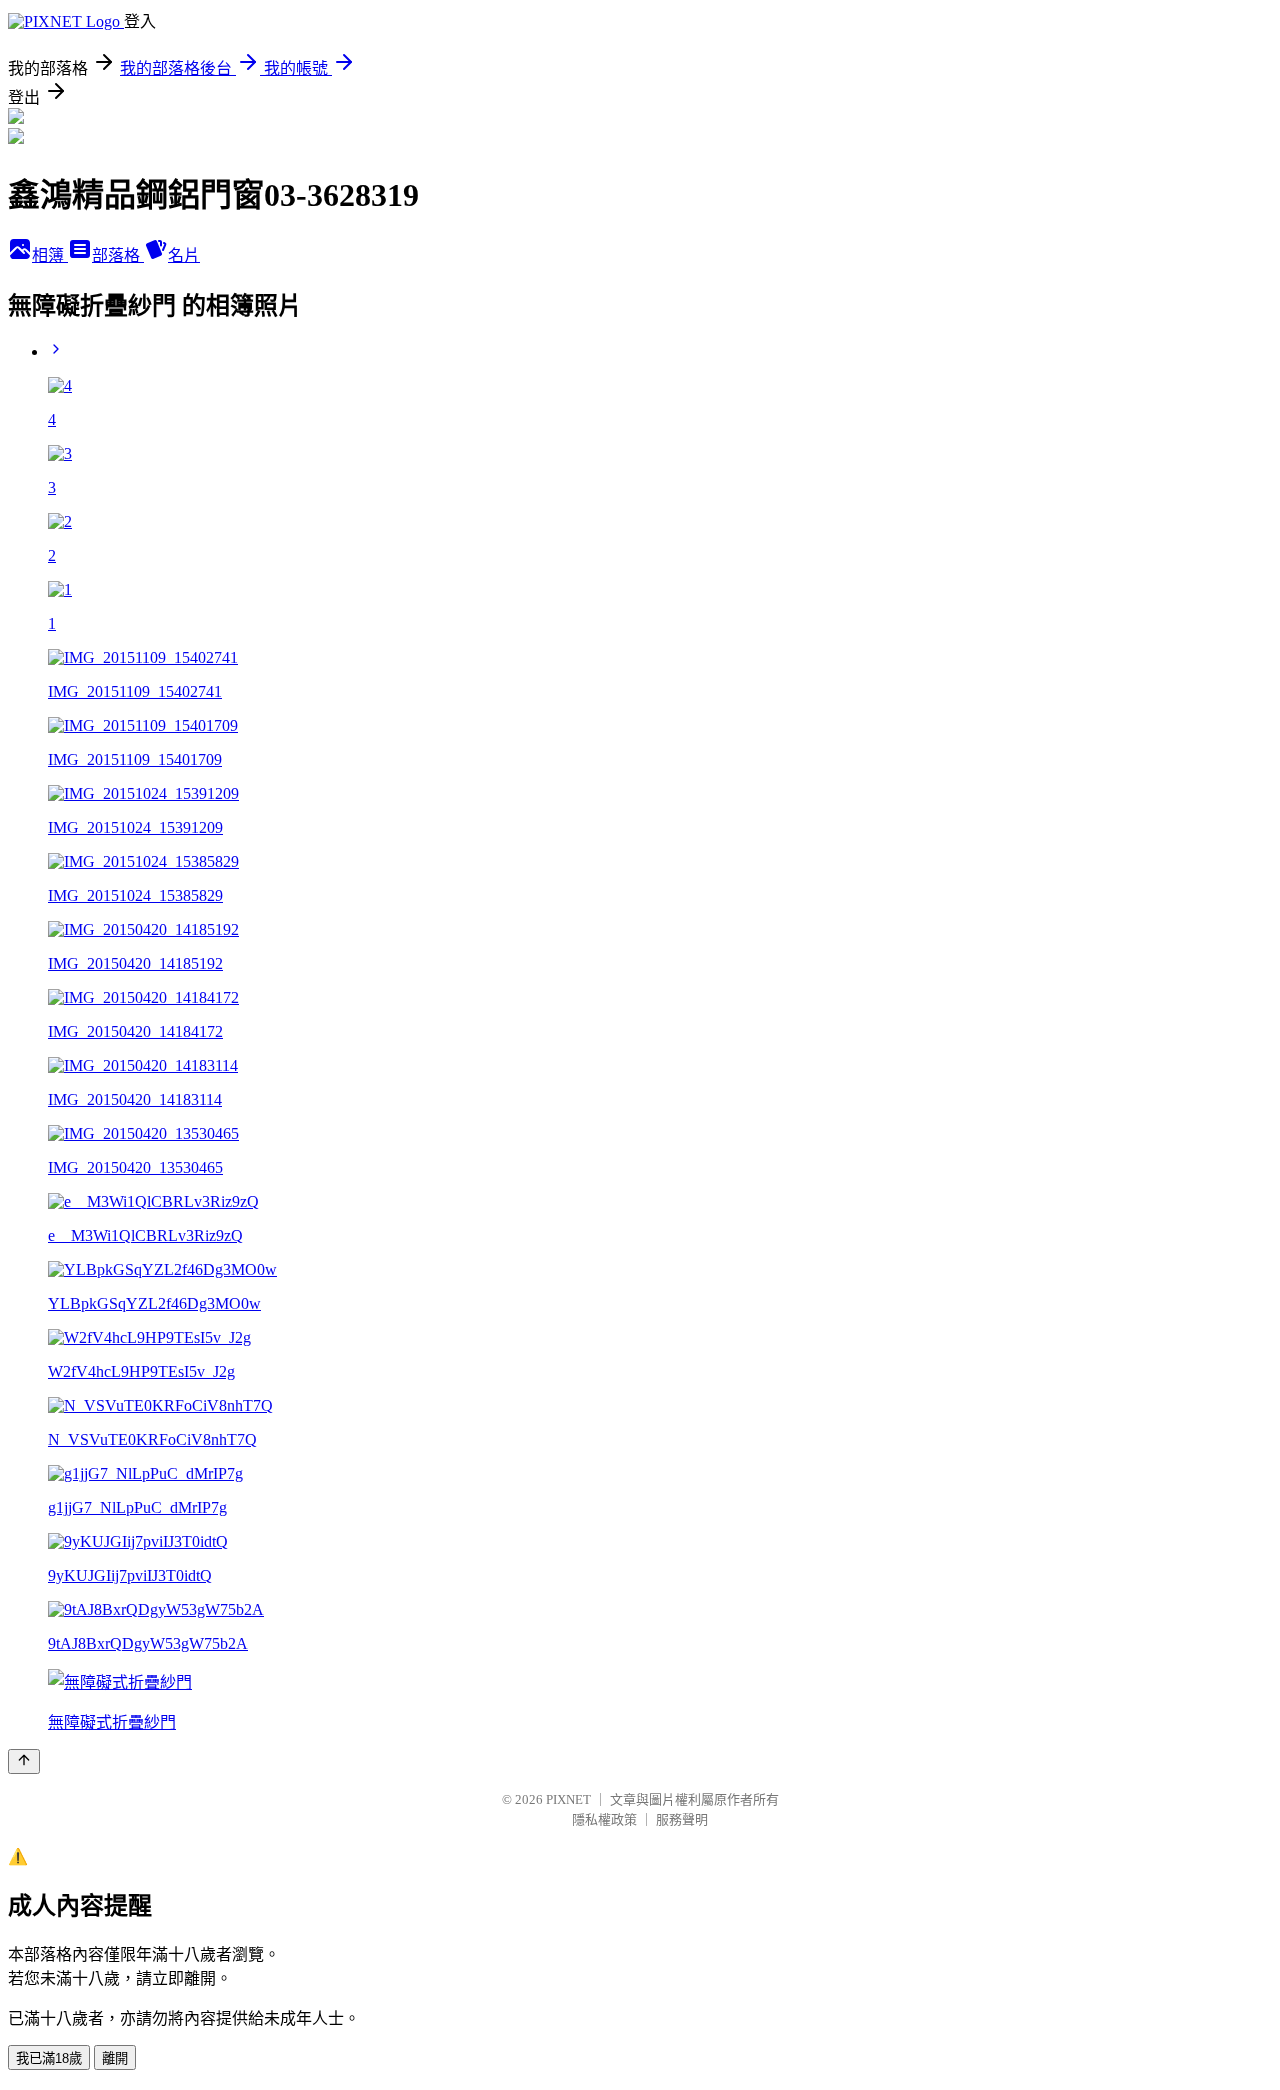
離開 (115, 2058)
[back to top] (24, 1761)
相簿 (50, 255)
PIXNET (568, 1799)
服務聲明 (682, 1819)
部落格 (118, 255)
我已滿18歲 (49, 2058)
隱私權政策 (604, 1819)
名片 (184, 255)
